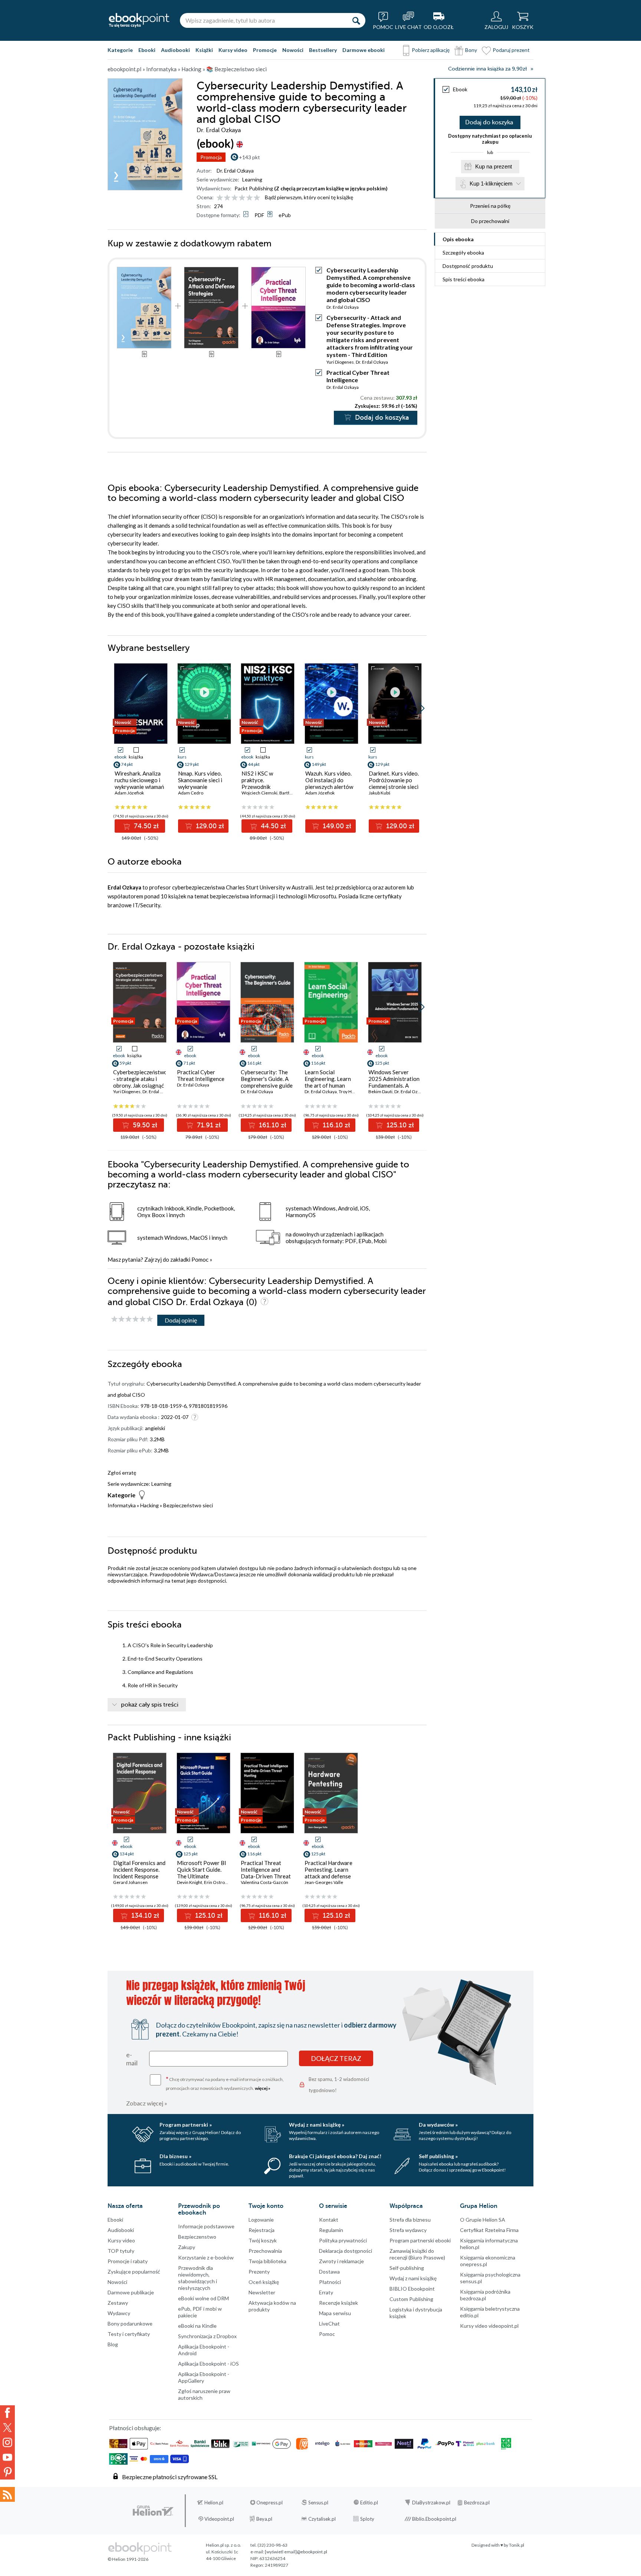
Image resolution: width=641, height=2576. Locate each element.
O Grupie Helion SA (483, 2220)
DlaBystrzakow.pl (431, 2503)
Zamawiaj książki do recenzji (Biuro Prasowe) (417, 2254)
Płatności (330, 2282)
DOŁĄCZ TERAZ (336, 2058)
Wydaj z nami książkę (413, 2278)
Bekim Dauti (380, 1092)
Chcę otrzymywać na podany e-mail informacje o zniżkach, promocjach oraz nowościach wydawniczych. (225, 2083)
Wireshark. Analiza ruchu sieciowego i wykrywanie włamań (139, 780)
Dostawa (329, 2272)
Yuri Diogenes (340, 362)
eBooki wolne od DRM (203, 2298)
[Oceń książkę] (239, 197)
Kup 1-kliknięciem (491, 183)
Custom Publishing (411, 2299)
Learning (252, 179)
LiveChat (329, 2323)
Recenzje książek (338, 2303)
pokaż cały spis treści (150, 1705)
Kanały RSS (7, 2494)
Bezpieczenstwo (197, 2237)
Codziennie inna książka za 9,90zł (487, 69)
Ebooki (147, 50)
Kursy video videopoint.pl (489, 2326)
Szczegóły (463, 253)
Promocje (265, 50)
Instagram (7, 2442)
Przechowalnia (265, 2251)
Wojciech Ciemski (259, 793)
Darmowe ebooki (364, 50)
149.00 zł (336, 826)
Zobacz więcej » (147, 2103)
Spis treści (464, 279)
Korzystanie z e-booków (206, 2257)
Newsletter (262, 2292)
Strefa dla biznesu (410, 2220)
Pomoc (200, 1259)
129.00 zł (209, 826)
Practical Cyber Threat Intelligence (201, 1075)
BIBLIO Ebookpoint (412, 2289)
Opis (458, 239)
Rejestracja (262, 2230)
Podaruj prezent (511, 50)
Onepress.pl (269, 2503)
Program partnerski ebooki (420, 2240)
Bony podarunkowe (130, 2323)
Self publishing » (438, 2156)
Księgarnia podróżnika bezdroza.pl (485, 2295)
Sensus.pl (318, 2503)
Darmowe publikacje (131, 2292)
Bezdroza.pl (477, 2503)
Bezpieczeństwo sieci (188, 1505)
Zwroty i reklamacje (341, 2261)
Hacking (149, 1505)
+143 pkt (249, 157)
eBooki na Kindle (197, 2326)
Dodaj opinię (181, 1320)
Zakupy (187, 2247)
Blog (113, 2344)
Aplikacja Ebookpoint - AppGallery (204, 2377)
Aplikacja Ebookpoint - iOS (208, 2364)
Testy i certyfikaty (129, 2334)
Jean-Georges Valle (324, 1882)
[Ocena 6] (257, 198)
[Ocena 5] (249, 198)
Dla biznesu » (175, 2156)
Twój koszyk (263, 2240)
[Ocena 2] (227, 198)
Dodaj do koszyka (489, 122)
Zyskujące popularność (134, 2272)
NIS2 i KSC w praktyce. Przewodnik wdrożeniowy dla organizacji (262, 787)
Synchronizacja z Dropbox (207, 2336)
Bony (471, 50)
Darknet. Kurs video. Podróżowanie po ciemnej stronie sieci (394, 780)
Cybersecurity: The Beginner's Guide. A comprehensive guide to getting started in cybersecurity (267, 1085)
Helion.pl (214, 2503)
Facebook (7, 2413)
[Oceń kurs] (132, 1319)
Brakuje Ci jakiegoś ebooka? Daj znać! (335, 2156)
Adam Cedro (191, 793)
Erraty (326, 2292)
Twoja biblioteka (267, 2261)
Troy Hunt (349, 1092)
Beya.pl (264, 2519)
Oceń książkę (264, 2282)
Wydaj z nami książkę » (317, 2125)
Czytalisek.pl (322, 2519)
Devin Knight (190, 1882)
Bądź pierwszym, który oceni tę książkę (309, 197)
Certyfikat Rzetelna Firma (489, 2230)
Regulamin (331, 2230)
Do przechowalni (490, 221)
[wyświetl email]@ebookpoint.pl (296, 2552)
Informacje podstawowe (206, 2226)
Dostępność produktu (468, 266)
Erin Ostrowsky (219, 1882)
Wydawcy (119, 2313)
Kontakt (329, 2220)
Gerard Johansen (130, 1882)
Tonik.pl (517, 2545)
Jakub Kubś (379, 793)
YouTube (7, 2457)
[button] (422, 708)
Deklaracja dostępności (346, 2251)
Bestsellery (323, 50)
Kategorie (120, 50)
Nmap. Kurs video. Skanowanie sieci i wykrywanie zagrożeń (200, 783)
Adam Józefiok (129, 793)
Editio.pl (369, 2503)
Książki (204, 50)
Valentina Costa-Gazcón (264, 1882)
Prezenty (259, 2272)
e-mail (132, 2059)
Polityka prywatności (343, 2240)
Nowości (293, 50)
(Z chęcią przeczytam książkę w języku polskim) (331, 188)
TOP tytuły (121, 2251)
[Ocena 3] (235, 198)
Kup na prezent (494, 166)
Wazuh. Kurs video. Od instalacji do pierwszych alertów (329, 780)
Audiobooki (175, 50)
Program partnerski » (186, 2125)
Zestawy (118, 2303)
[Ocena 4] (242, 198)
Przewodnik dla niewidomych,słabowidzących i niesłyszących (198, 2278)
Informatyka (122, 1505)
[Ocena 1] (220, 198)
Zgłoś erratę (122, 1473)
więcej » (263, 2088)
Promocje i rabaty (128, 2261)
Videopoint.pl (219, 2519)
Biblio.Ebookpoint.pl (434, 2519)
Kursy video (233, 50)
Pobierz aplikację (431, 50)
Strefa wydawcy (408, 2230)
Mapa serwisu (335, 2313)
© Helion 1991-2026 (128, 2559)
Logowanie (261, 2220)
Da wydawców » (438, 2125)
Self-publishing (407, 2268)
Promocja (211, 157)
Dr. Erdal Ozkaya (235, 171)
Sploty (367, 2519)
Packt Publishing (254, 188)
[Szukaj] (356, 20)
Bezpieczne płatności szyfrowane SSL (170, 2477)
